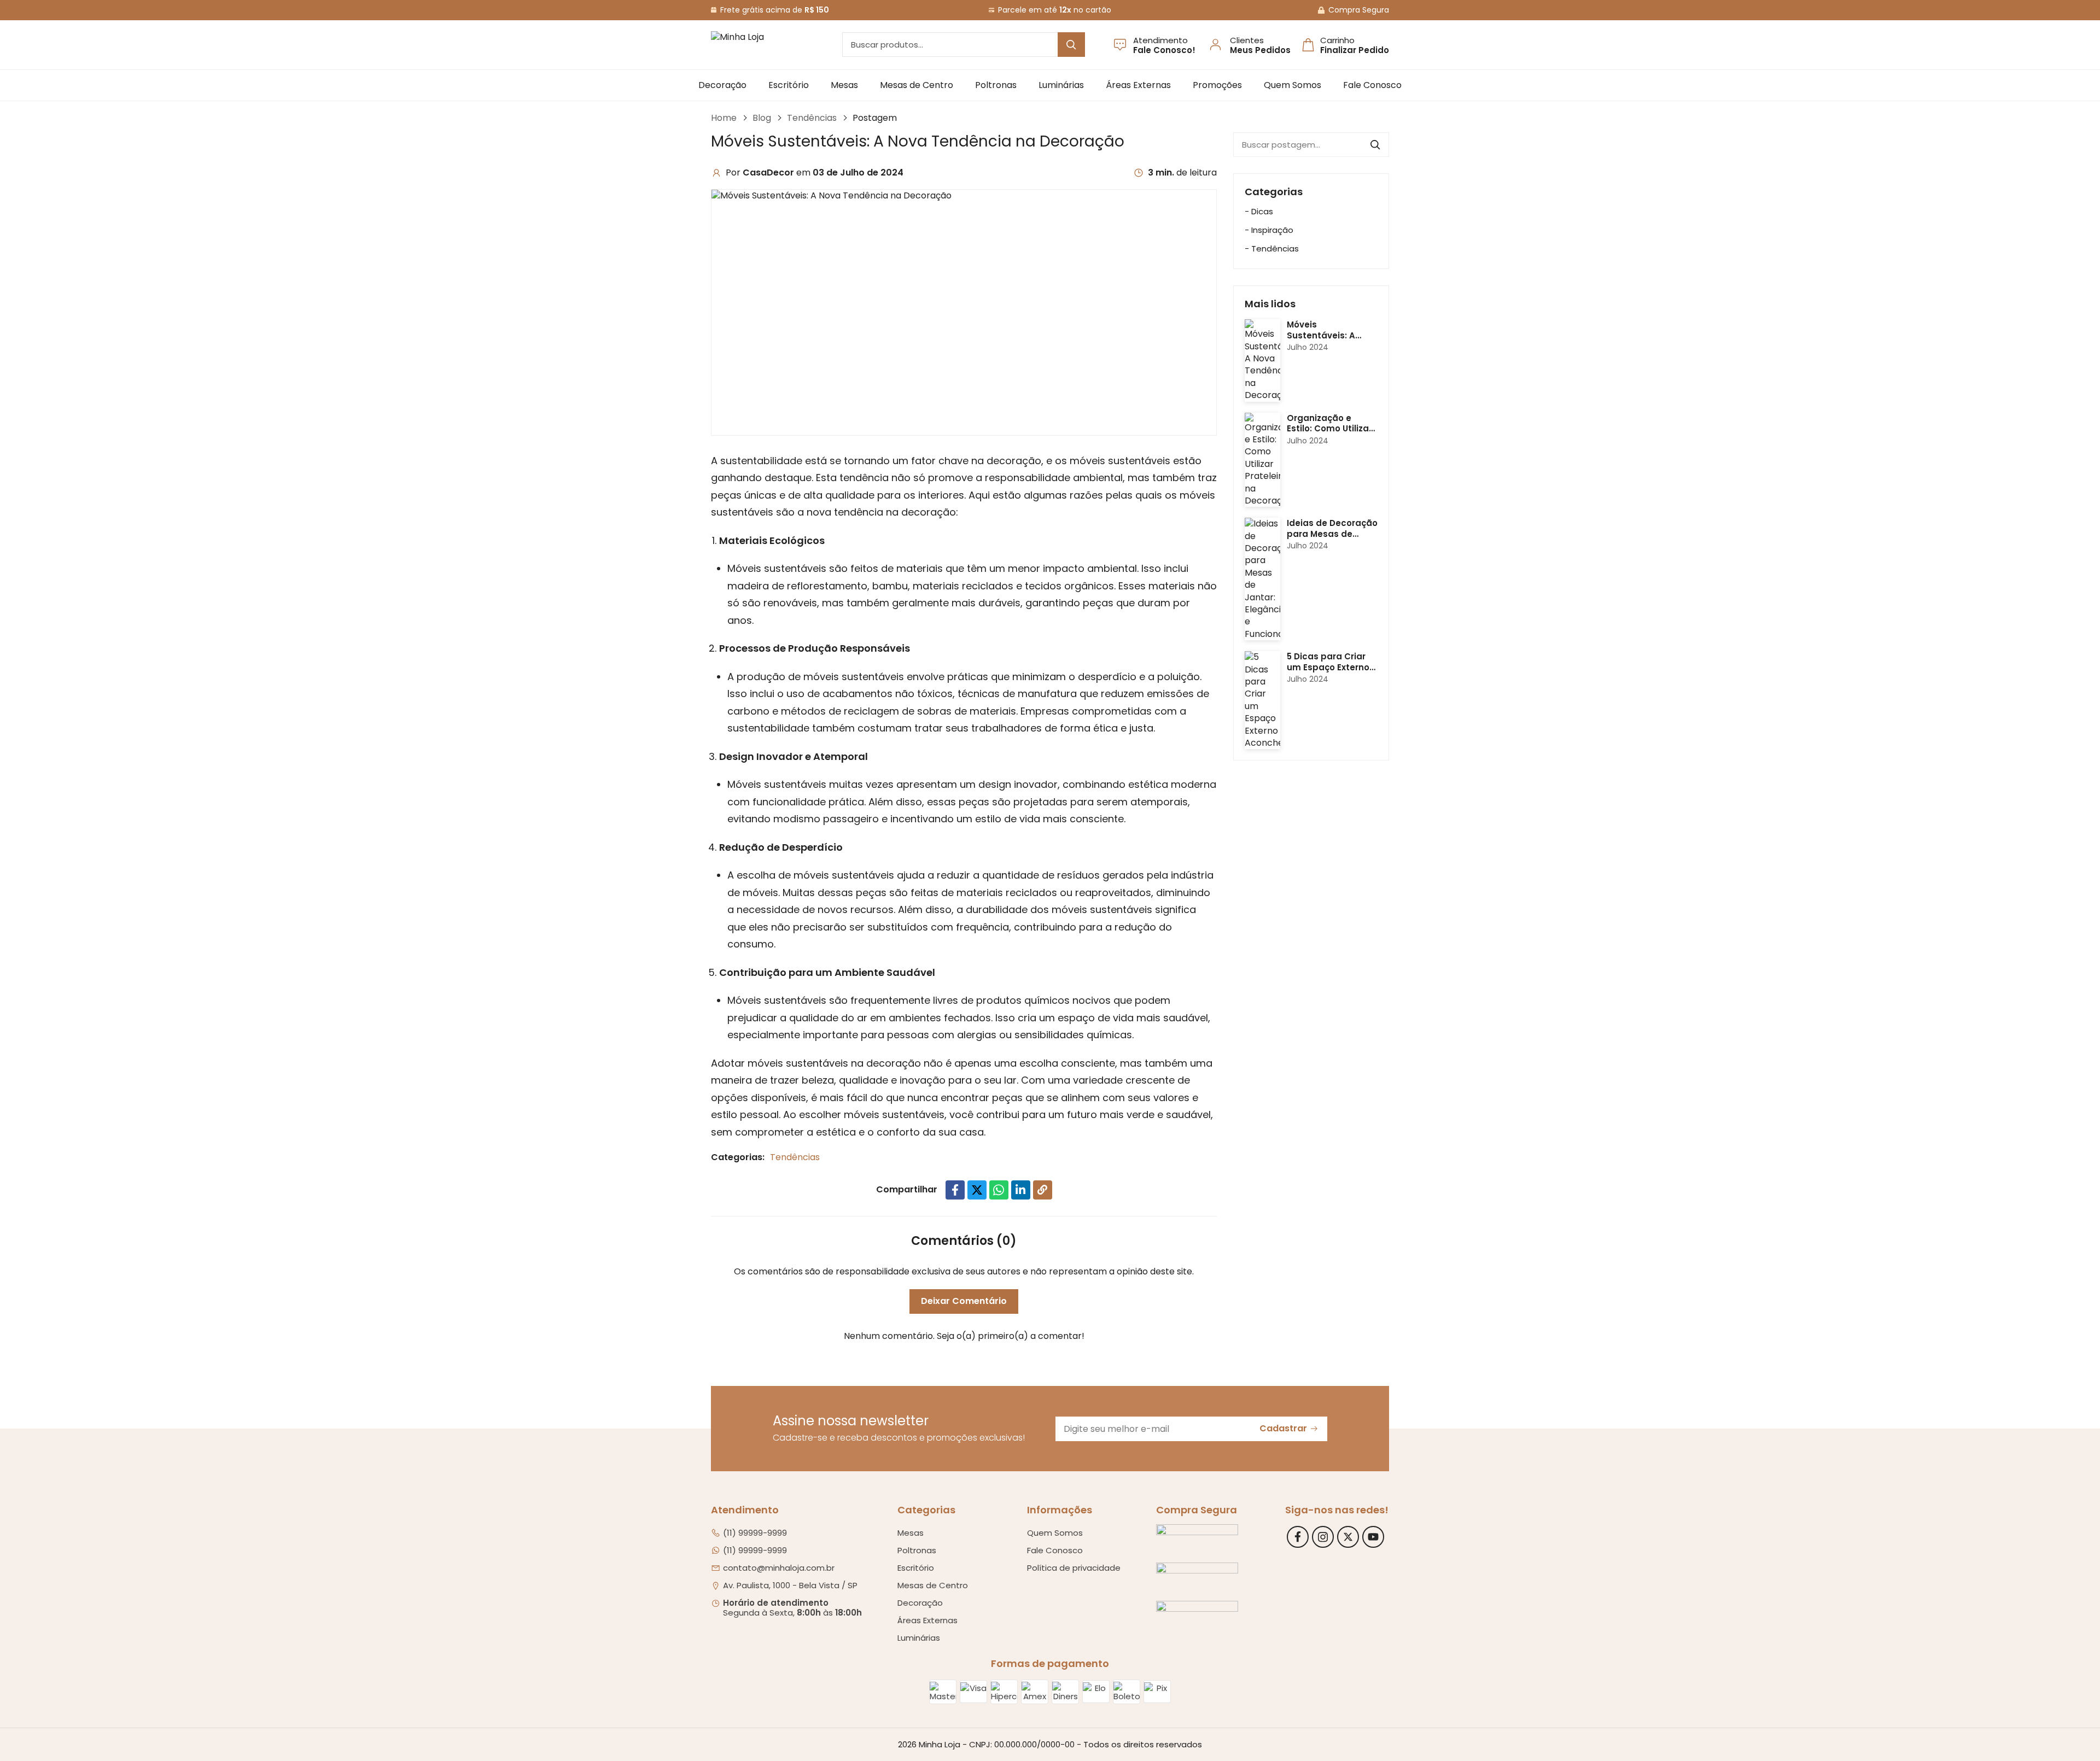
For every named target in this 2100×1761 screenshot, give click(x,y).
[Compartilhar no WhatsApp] (999, 1190)
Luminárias (1061, 85)
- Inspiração (1269, 230)
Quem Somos (1293, 85)
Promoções (1217, 85)
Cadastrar (1283, 1428)
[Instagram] (1323, 1537)
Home (724, 118)
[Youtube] (1373, 1537)
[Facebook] (1298, 1537)
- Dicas (1259, 211)
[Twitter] (1348, 1537)
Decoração (722, 85)
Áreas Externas (1138, 85)
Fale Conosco (1372, 85)
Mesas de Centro (917, 85)
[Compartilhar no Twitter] (977, 1190)
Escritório (789, 85)
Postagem (875, 118)
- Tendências (1272, 248)
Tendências (812, 118)
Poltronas (996, 85)
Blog (762, 118)
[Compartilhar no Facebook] (955, 1190)
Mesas (844, 85)
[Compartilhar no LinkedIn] (1021, 1190)
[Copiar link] (1043, 1190)
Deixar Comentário (964, 1301)
